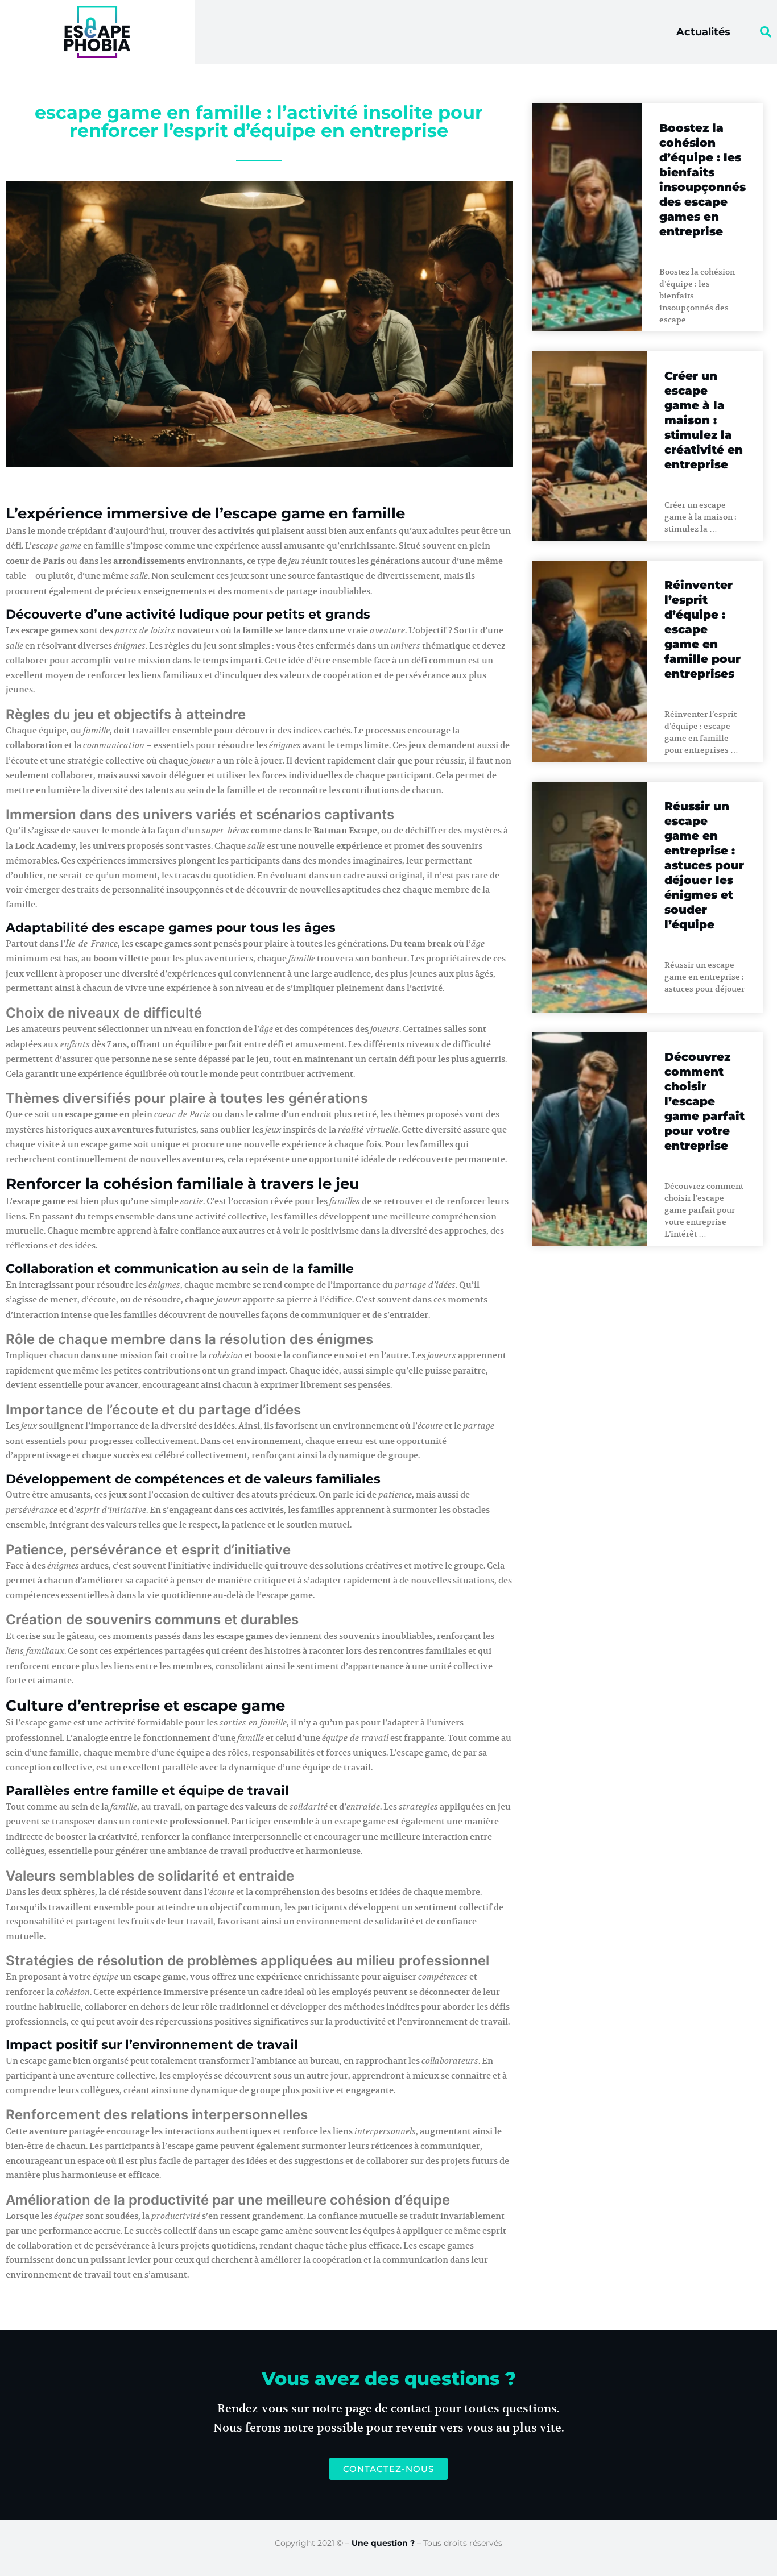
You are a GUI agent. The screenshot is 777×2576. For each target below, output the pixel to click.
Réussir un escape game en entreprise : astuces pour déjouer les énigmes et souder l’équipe (704, 865)
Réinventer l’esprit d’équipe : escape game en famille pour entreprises (702, 629)
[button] (766, 32)
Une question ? (383, 2543)
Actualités (703, 32)
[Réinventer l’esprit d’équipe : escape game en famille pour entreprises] (590, 661)
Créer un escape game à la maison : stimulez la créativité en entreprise (704, 420)
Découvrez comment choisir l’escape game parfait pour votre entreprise (704, 1101)
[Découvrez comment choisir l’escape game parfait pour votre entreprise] (590, 1139)
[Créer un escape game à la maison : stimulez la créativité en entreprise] (590, 446)
